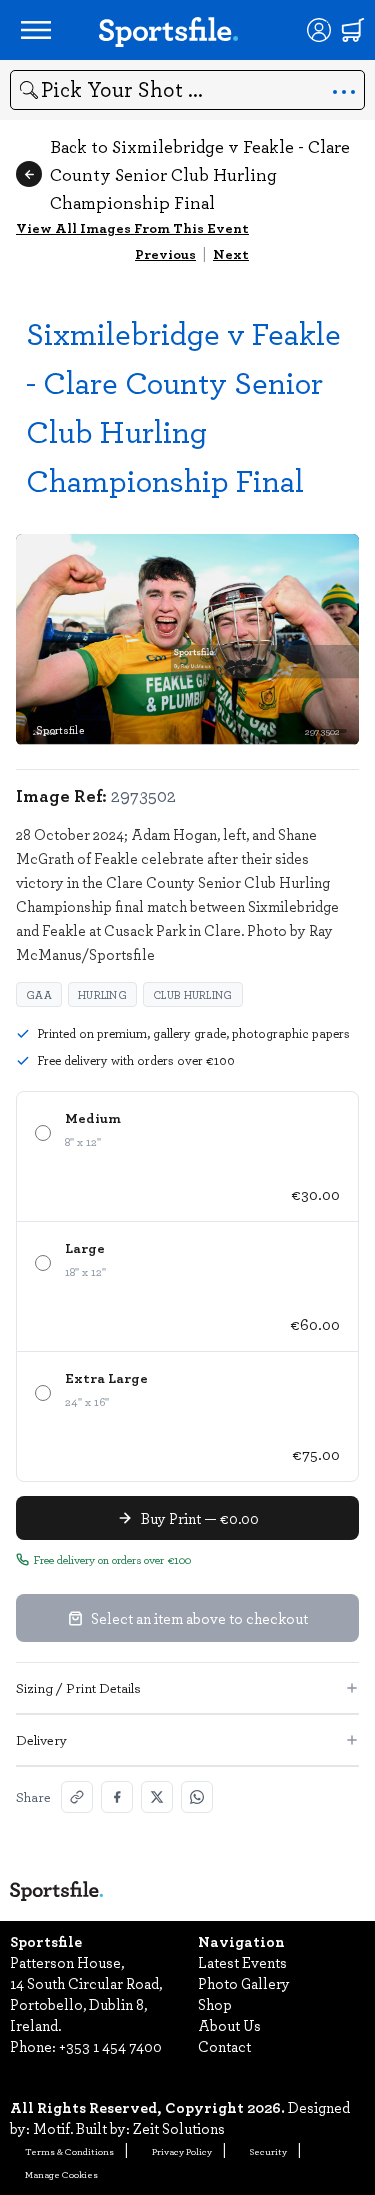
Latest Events (242, 1962)
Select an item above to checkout (199, 1618)
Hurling (102, 994)
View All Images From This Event (132, 227)
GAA (39, 994)
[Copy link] (77, 1797)
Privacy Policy (182, 2151)
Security (268, 2151)
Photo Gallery (244, 1983)
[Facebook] (117, 1797)
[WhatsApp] (197, 1797)
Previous (165, 253)
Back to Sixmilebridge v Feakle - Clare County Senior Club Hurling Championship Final (200, 174)
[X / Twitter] (157, 1797)
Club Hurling (193, 994)
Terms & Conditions (69, 2151)
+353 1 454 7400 (110, 2046)
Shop (215, 2004)
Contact (224, 2046)
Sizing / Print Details (78, 1687)
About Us (229, 2025)
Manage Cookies (61, 2174)
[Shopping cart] (353, 30)
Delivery (41, 1739)
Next (231, 253)
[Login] (319, 30)
